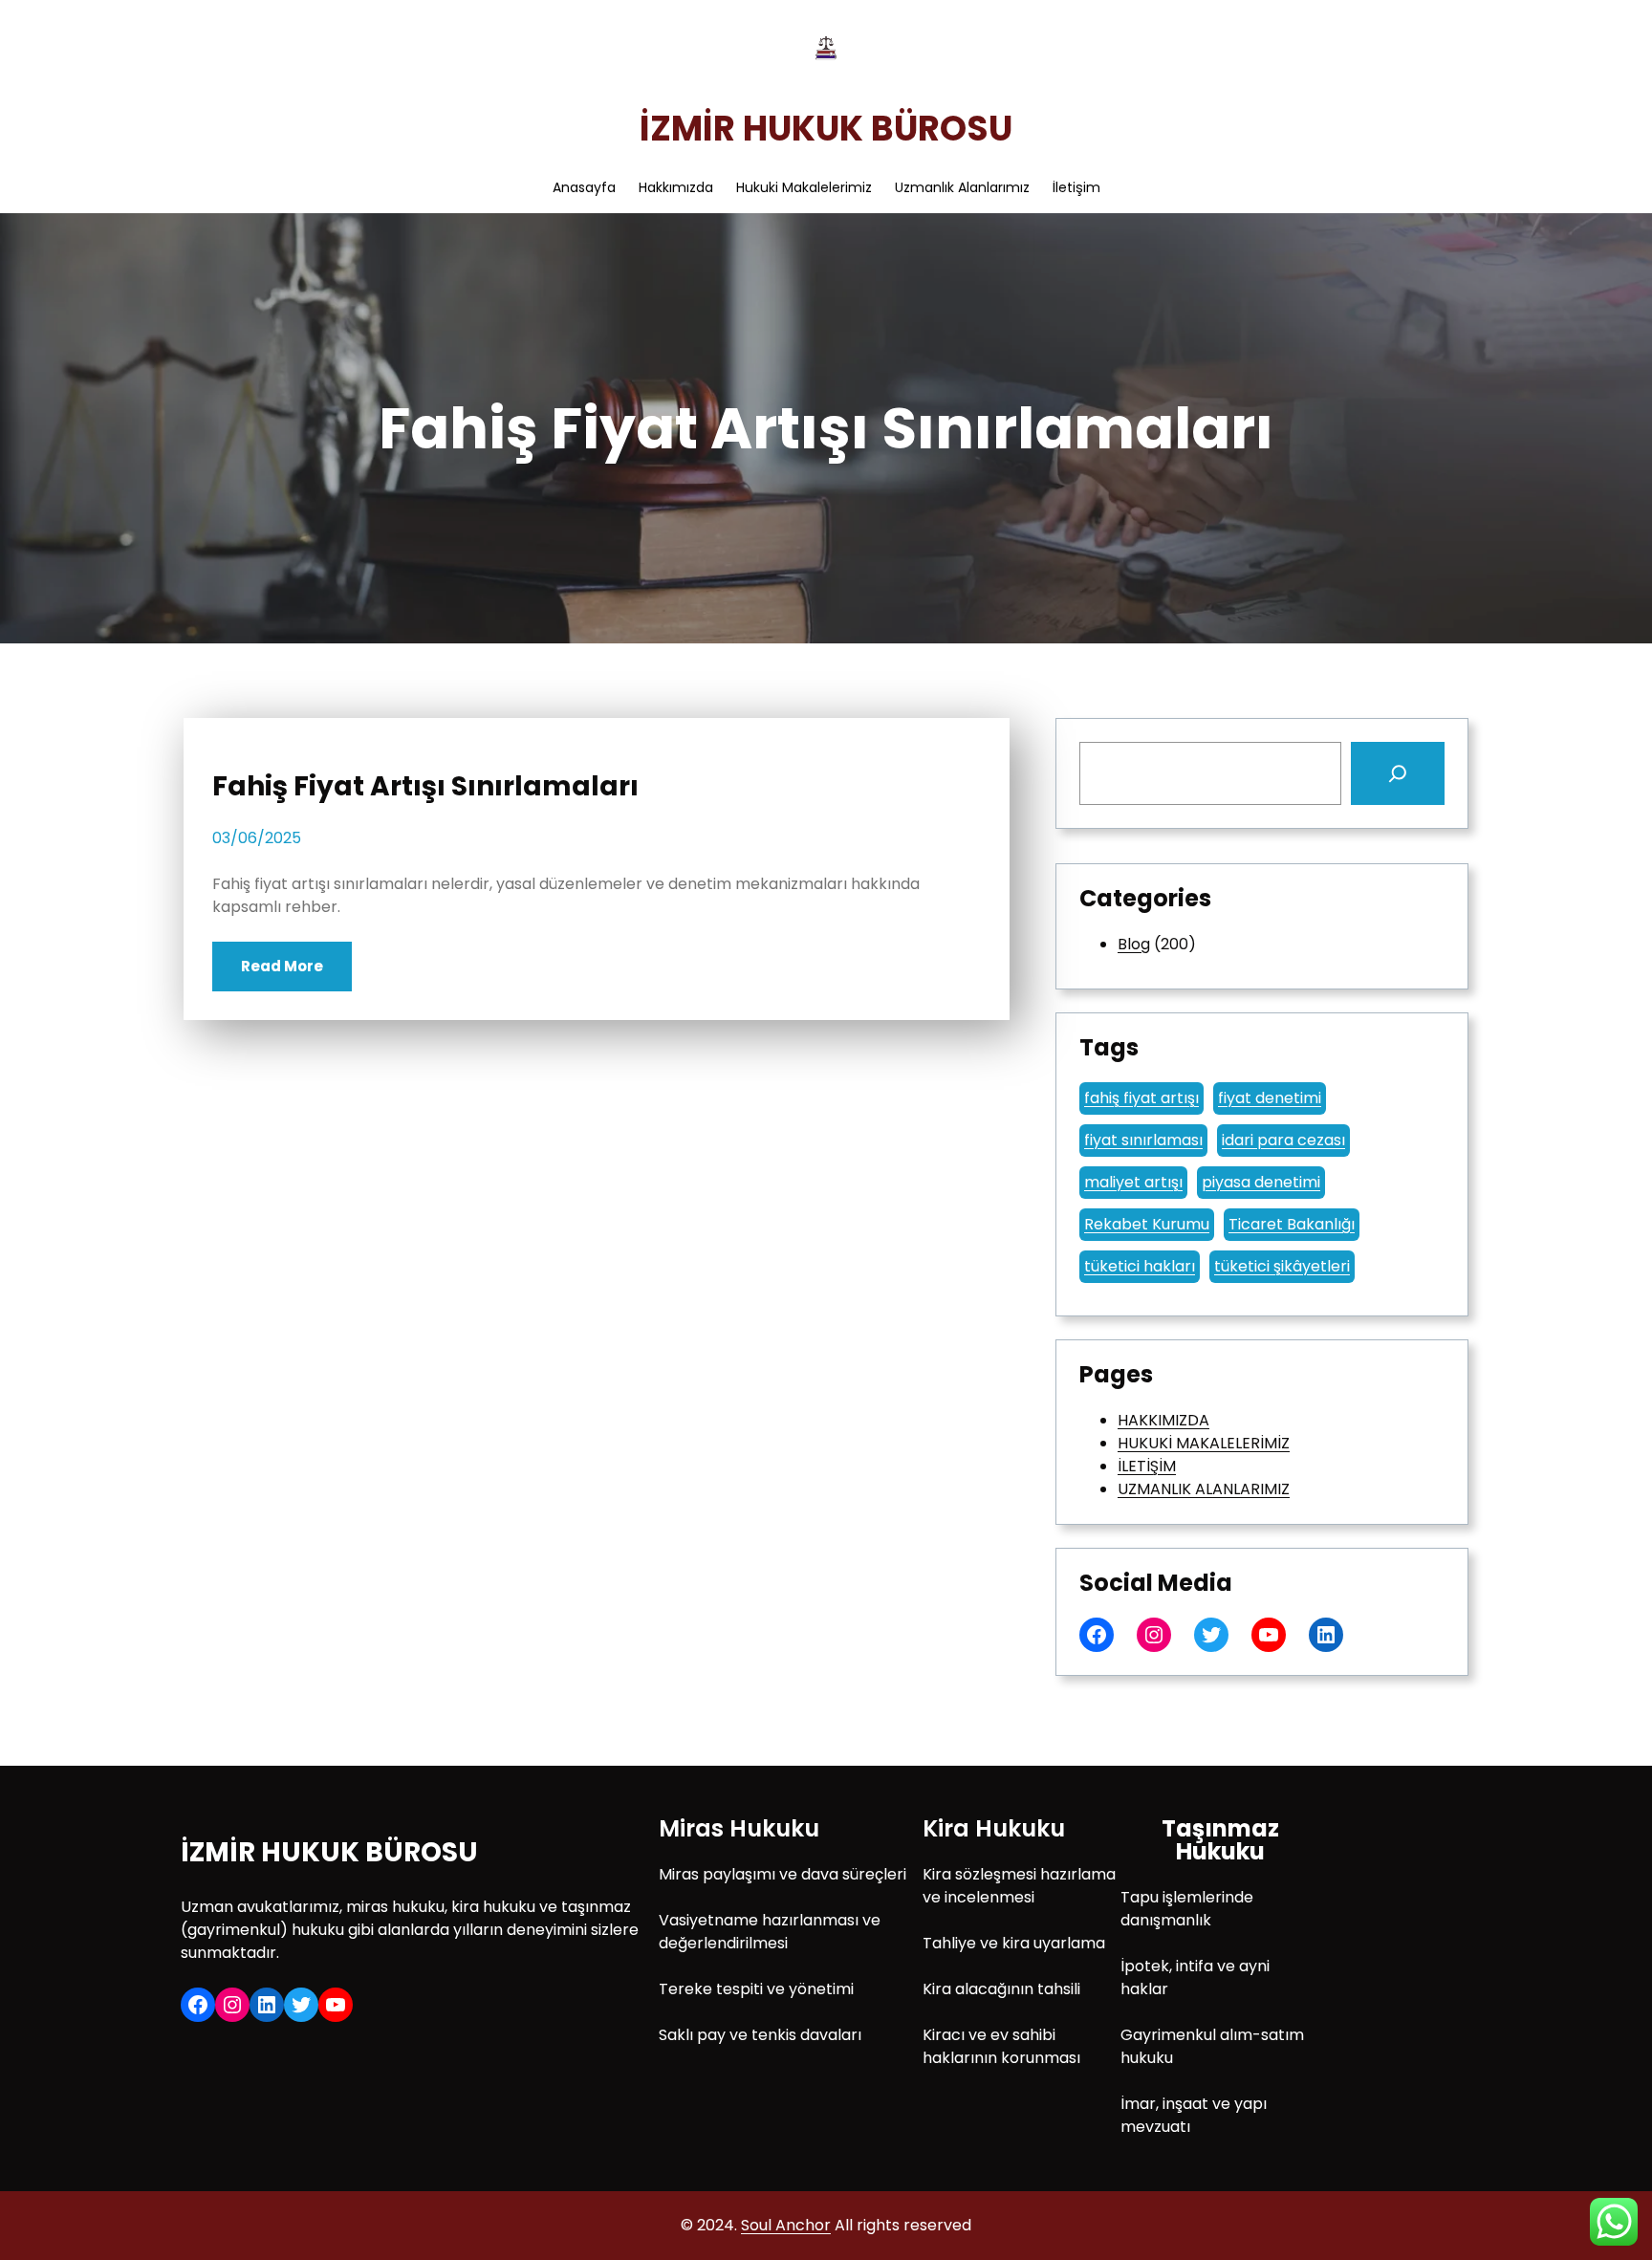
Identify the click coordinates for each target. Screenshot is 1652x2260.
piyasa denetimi (1261, 1182)
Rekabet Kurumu (1147, 1224)
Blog (1134, 944)
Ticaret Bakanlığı (1292, 1224)
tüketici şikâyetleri (1282, 1266)
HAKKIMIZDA (1163, 1420)
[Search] (1398, 773)
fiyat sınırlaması (1143, 1140)
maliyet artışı (1133, 1182)
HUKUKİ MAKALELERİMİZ (1204, 1443)
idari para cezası (1283, 1140)
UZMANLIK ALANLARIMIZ (1204, 1489)
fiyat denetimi (1270, 1098)
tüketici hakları (1140, 1266)
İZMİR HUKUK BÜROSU (826, 129)
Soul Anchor (786, 2225)
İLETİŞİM (1147, 1466)
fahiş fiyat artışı (1141, 1098)
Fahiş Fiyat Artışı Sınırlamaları (425, 787)
